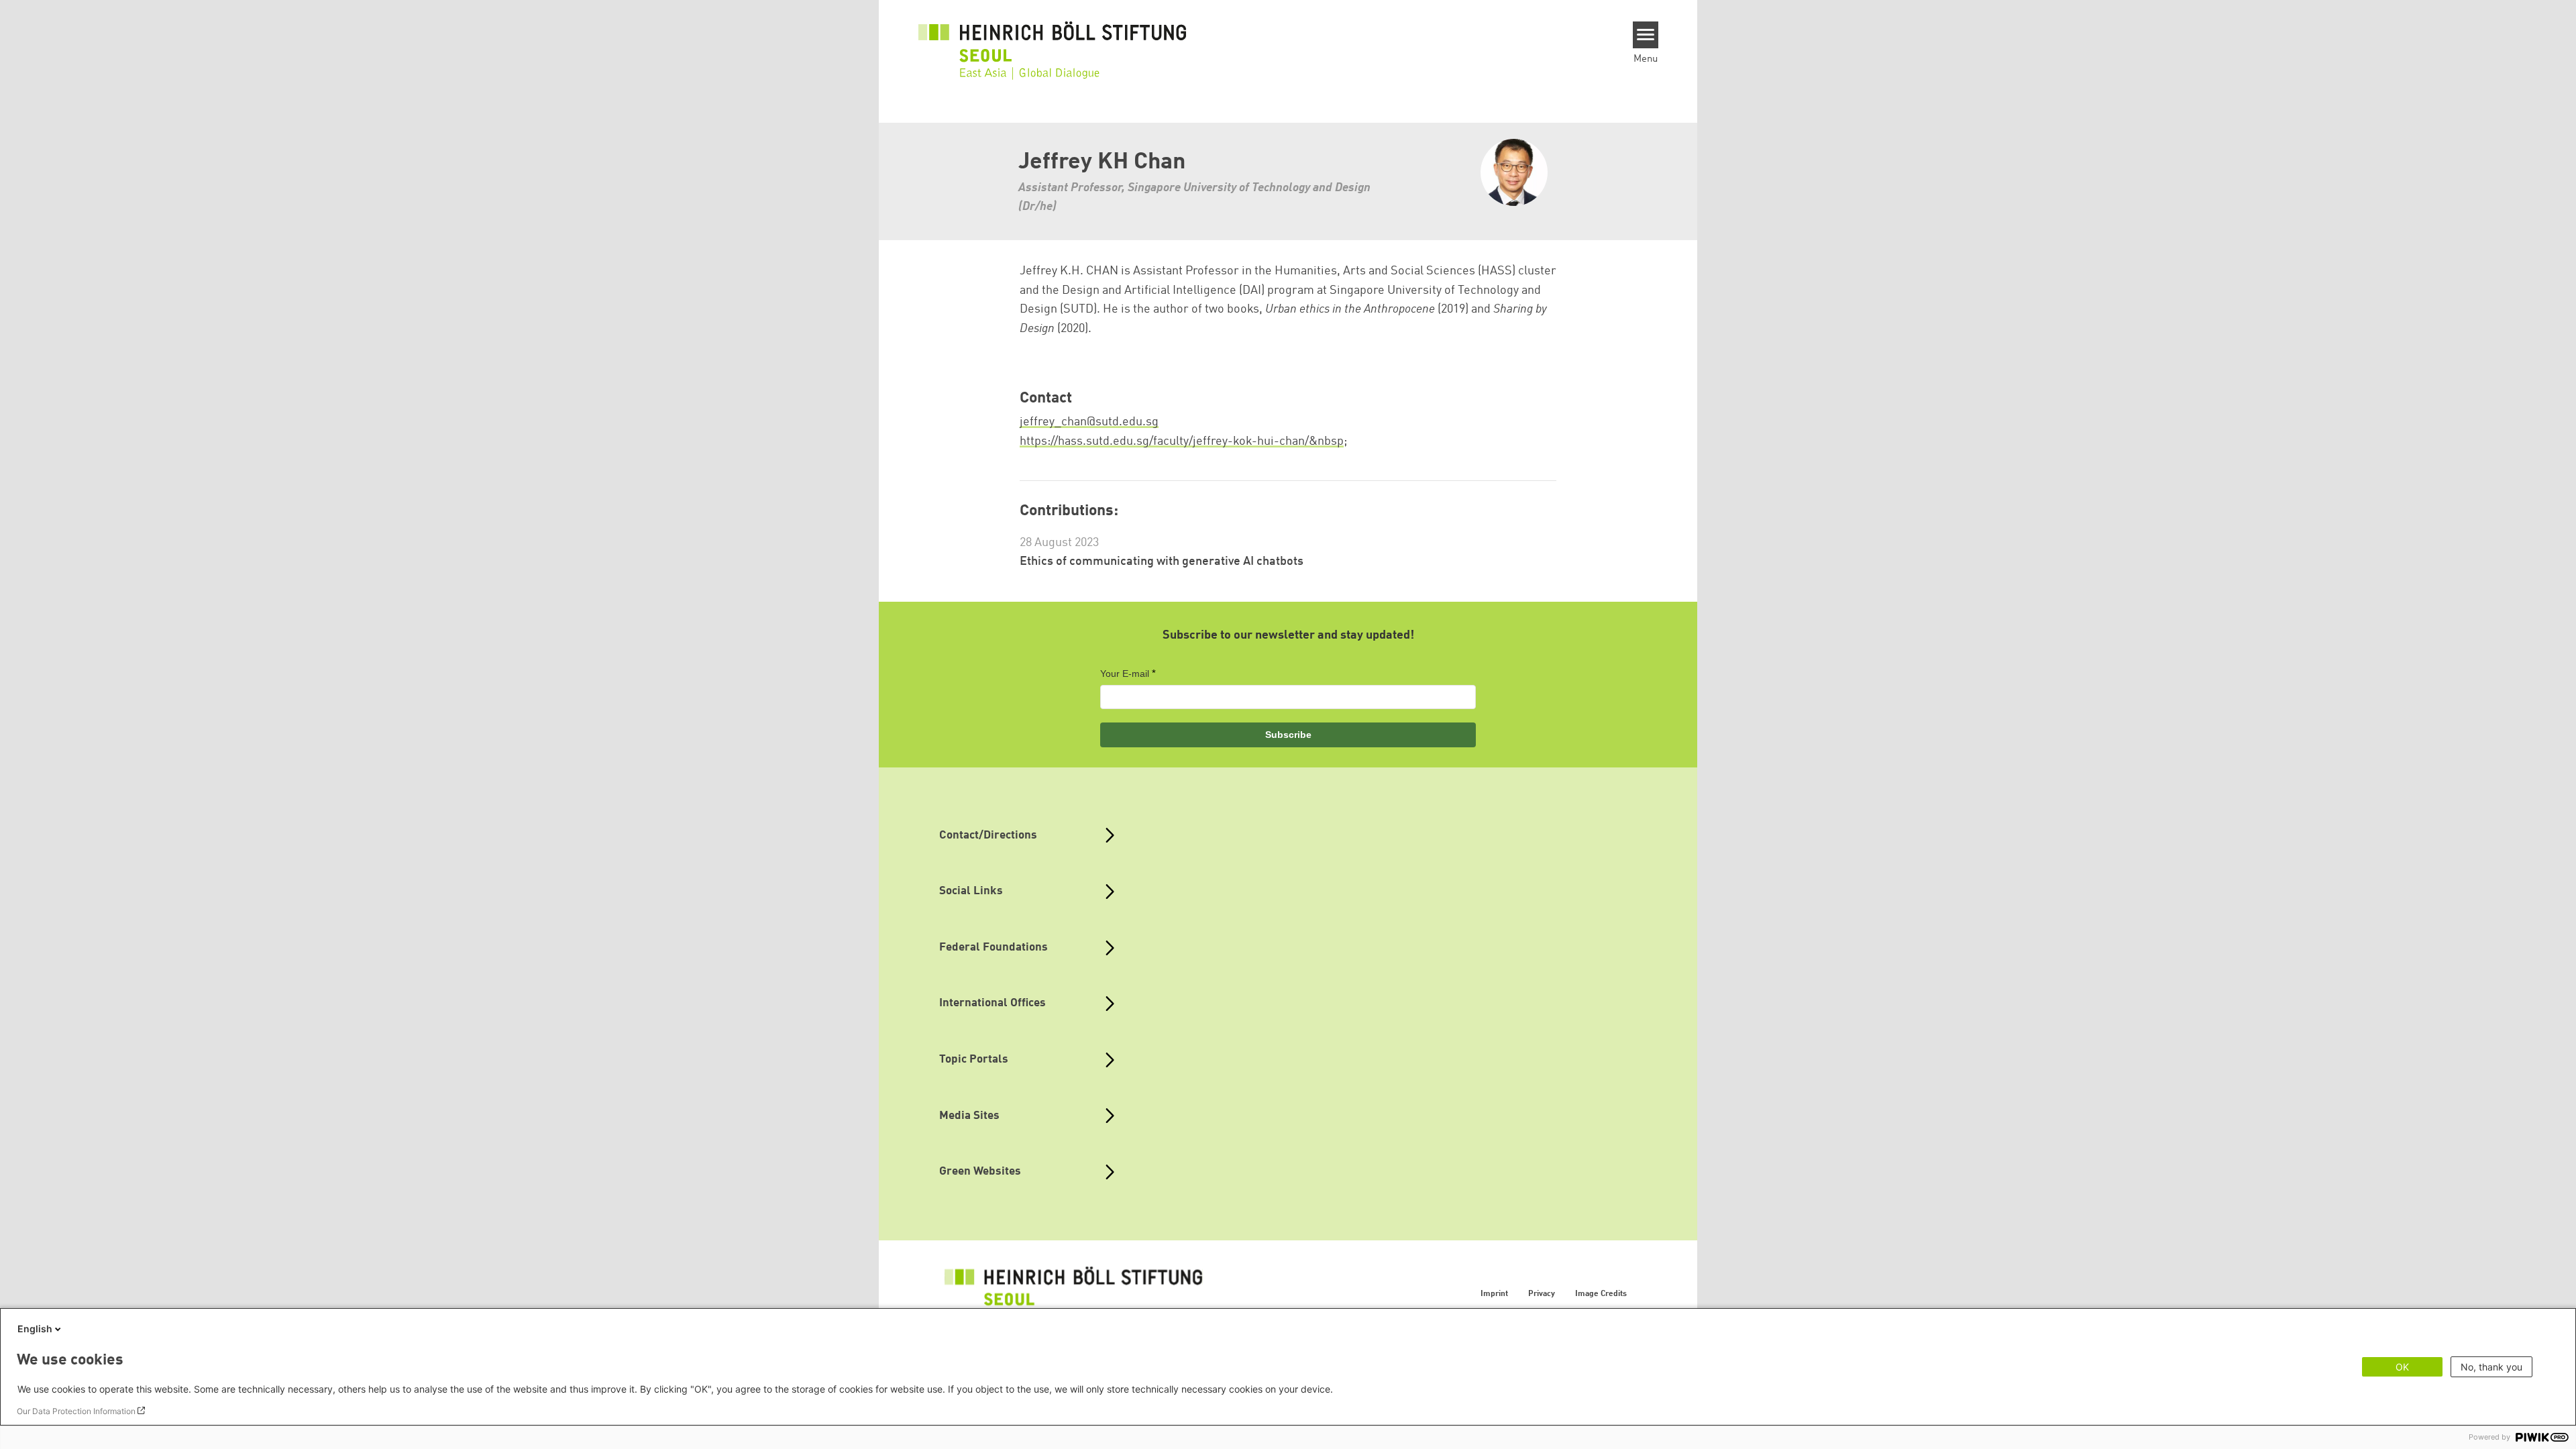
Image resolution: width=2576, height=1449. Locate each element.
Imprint (1494, 1294)
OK (2402, 1367)
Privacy (1542, 1294)
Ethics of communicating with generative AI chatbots (1162, 561)
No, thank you (2491, 1367)
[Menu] (1646, 35)
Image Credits (1601, 1294)
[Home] (1053, 42)
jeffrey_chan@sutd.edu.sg (1089, 422)
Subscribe (1288, 735)
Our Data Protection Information (76, 1411)
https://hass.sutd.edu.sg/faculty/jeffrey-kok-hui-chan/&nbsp (1182, 441)
